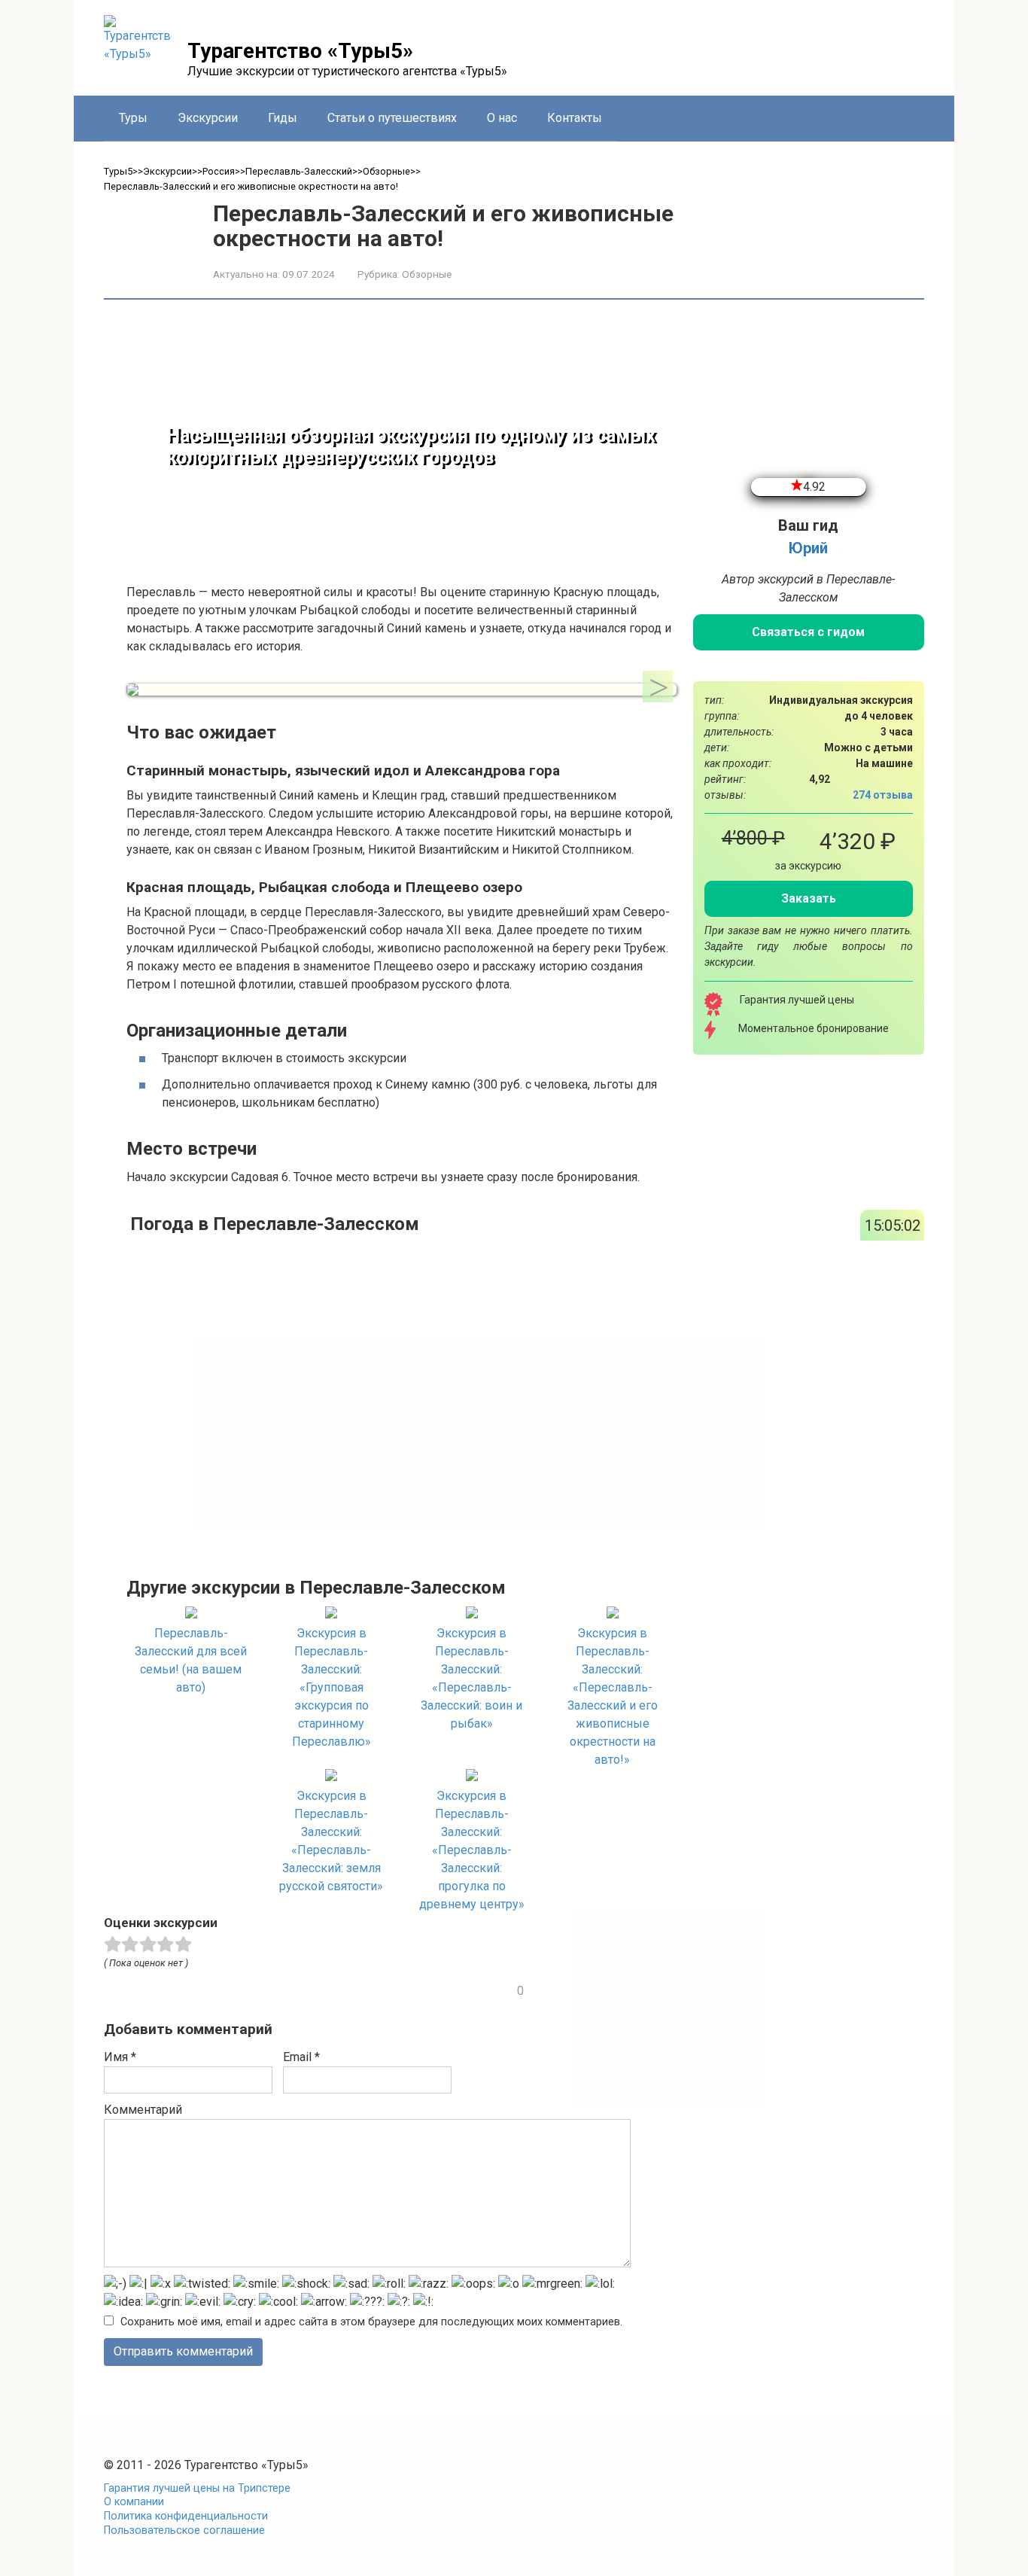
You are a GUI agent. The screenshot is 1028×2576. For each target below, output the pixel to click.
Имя (120, 2057)
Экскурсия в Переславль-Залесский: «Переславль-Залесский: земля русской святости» (331, 1841)
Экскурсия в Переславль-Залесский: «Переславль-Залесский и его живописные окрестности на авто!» (613, 1696)
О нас (502, 118)
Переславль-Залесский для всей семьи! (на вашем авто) (191, 1660)
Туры (133, 118)
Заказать (809, 898)
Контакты (575, 118)
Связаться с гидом (808, 632)
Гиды (283, 118)
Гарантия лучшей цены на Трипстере (197, 2488)
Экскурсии (208, 118)
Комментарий (143, 2110)
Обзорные (427, 274)
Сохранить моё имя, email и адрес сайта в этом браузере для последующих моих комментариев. (371, 2322)
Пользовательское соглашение (184, 2530)
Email (301, 2057)
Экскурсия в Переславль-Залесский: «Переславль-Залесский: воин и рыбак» (471, 1678)
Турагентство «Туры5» (300, 51)
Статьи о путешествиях (392, 118)
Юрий (808, 548)
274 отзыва (883, 795)
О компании (134, 2502)
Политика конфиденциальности (186, 2516)
